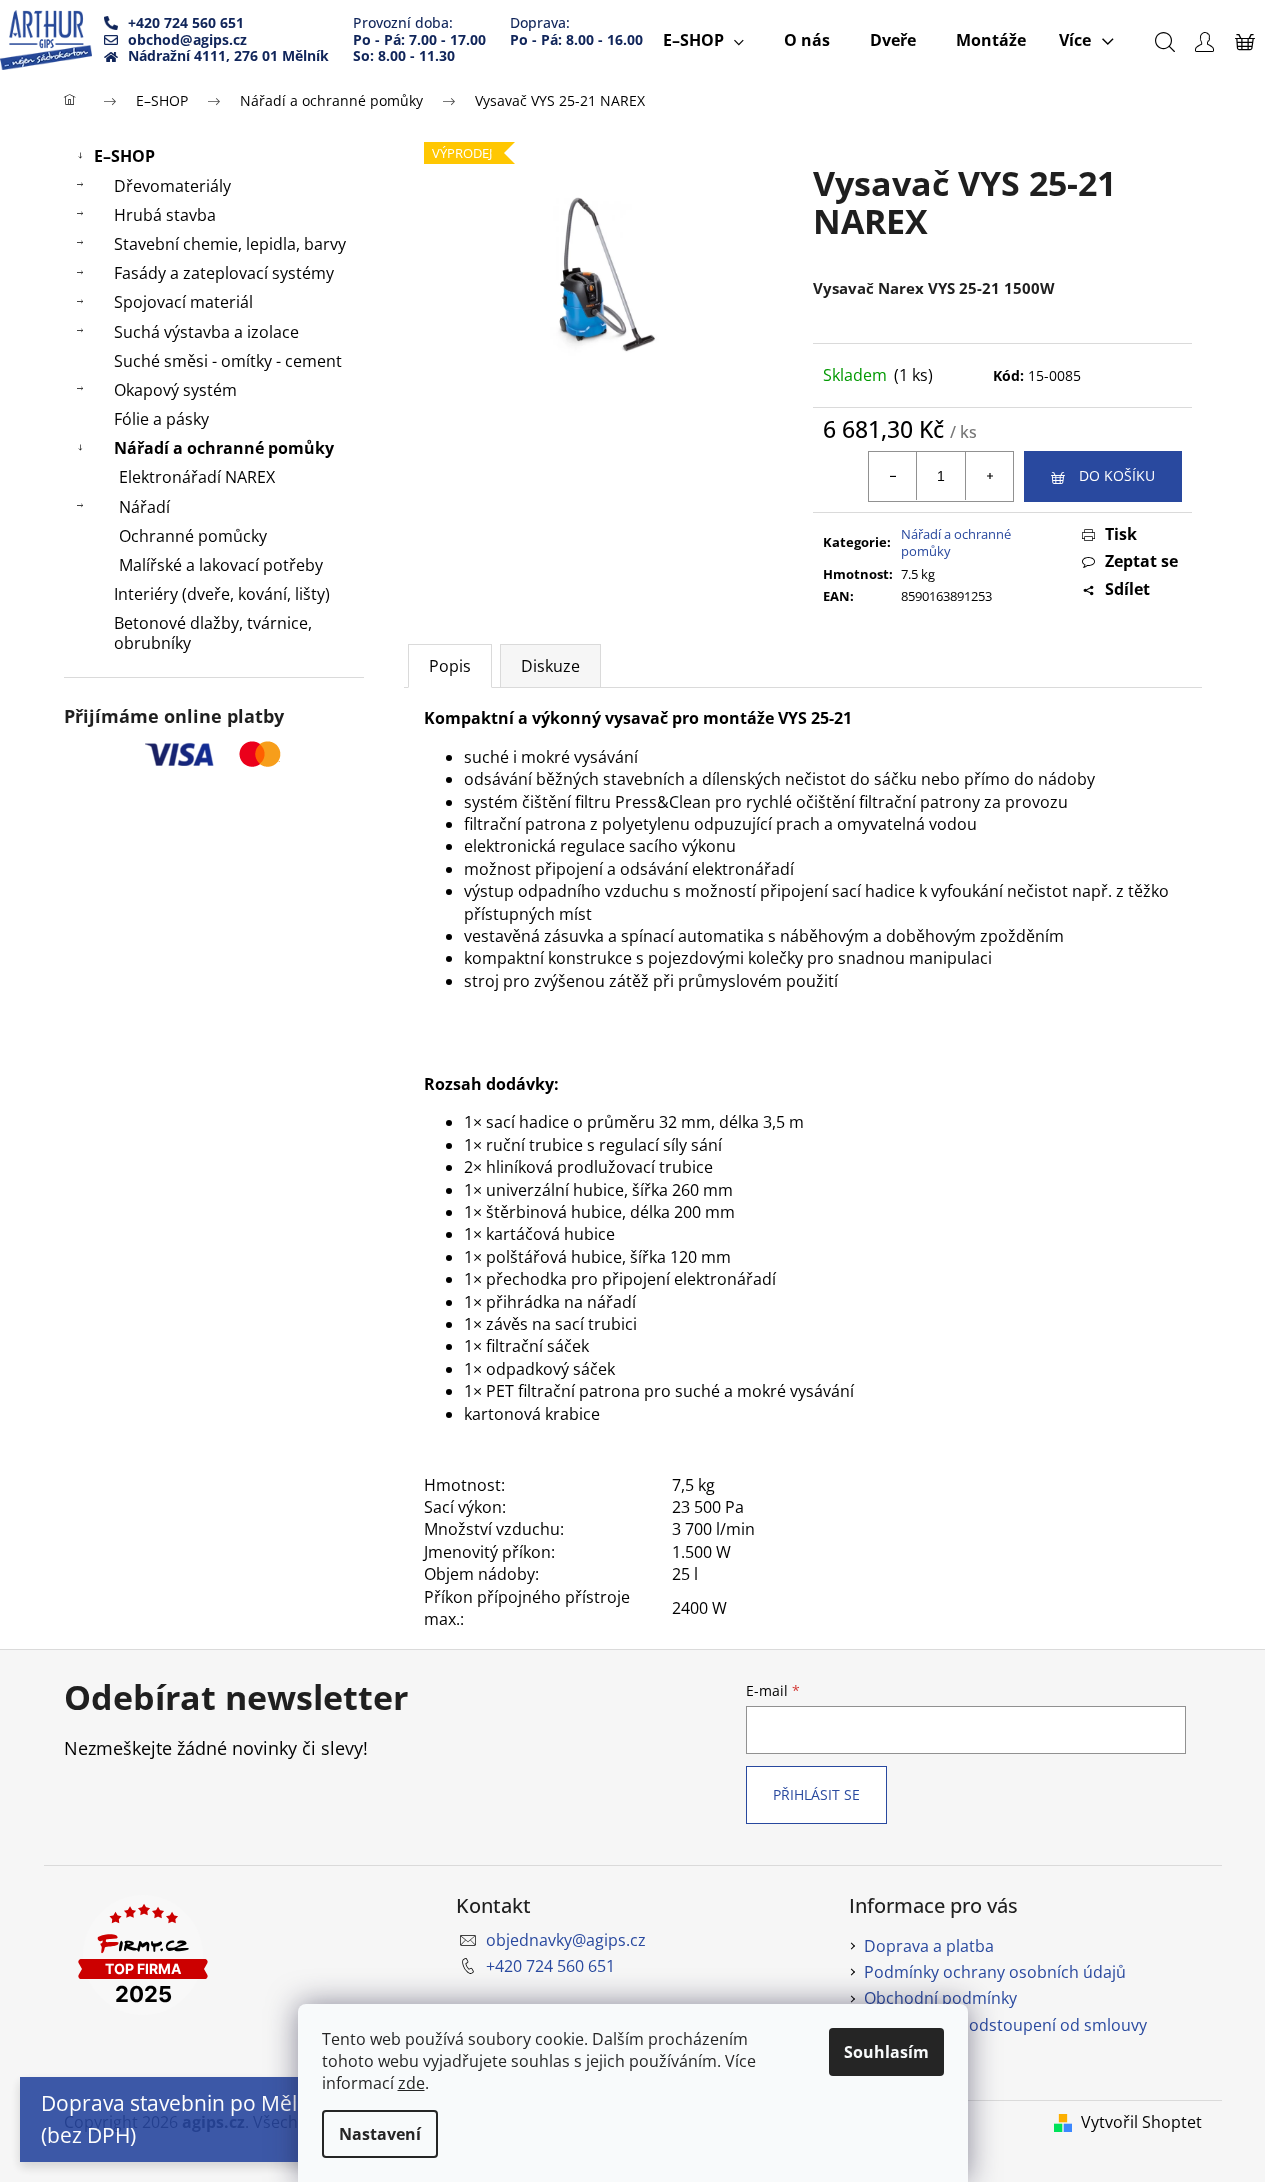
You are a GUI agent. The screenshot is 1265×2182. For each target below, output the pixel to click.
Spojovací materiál (183, 302)
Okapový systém (175, 390)
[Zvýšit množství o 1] (989, 476)
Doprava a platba (929, 1946)
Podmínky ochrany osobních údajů (995, 1972)
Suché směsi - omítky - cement (228, 361)
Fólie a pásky (161, 419)
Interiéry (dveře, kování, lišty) (222, 594)
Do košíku (1117, 475)
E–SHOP (124, 156)
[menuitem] (703, 40)
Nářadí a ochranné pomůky (224, 448)
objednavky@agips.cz (566, 1940)
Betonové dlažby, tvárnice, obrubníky (213, 632)
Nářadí (144, 507)
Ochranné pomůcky (193, 536)
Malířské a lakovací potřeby (221, 565)
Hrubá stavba (165, 215)
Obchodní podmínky (940, 1998)
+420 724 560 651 (550, 1966)
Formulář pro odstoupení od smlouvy (1005, 2025)
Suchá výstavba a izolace (206, 332)
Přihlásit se (816, 1794)
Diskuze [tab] (550, 666)
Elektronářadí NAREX (197, 477)
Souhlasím (886, 2052)
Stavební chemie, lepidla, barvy (230, 244)
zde (411, 2083)
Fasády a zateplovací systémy (224, 273)
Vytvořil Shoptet (1141, 2122)
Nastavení (380, 2134)
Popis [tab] (450, 666)
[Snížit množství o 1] (893, 476)
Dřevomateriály (172, 186)
